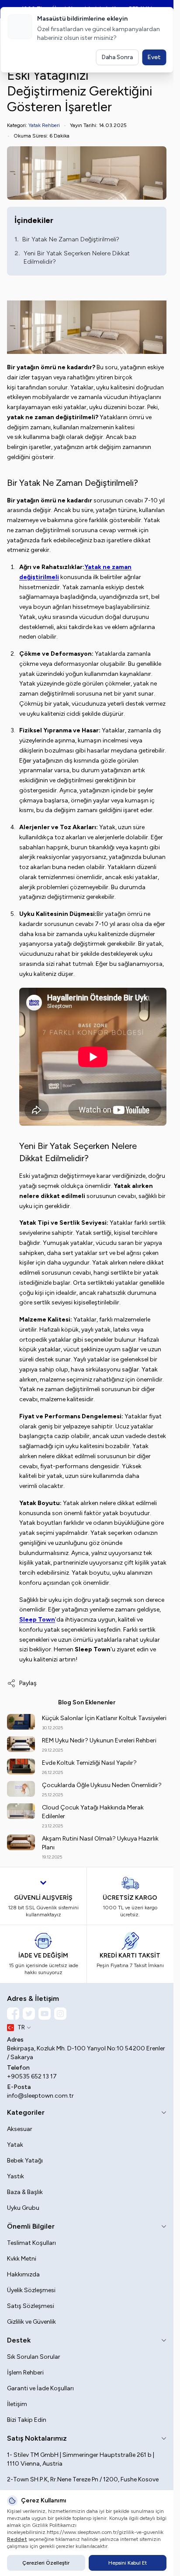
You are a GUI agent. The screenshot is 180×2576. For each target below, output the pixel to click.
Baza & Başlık (25, 2192)
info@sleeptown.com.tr (40, 2096)
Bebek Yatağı (25, 2161)
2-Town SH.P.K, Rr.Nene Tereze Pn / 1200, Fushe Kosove (83, 2479)
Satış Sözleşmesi (31, 2306)
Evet (154, 57)
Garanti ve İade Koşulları (40, 2388)
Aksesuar (20, 2129)
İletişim (17, 2404)
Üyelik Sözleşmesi (31, 2290)
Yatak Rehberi (44, 125)
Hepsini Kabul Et (128, 2563)
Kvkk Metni (22, 2259)
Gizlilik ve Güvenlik (31, 2322)
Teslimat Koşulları (31, 2243)
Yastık (16, 2176)
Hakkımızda (23, 2274)
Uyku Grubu (23, 2208)
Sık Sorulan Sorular (34, 2357)
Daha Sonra (117, 57)
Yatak (15, 2145)
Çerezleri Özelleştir (46, 2563)
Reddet (17, 2539)
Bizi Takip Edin (27, 2420)
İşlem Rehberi (25, 2373)
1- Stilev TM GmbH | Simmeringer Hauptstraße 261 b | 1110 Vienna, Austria (81, 2459)
